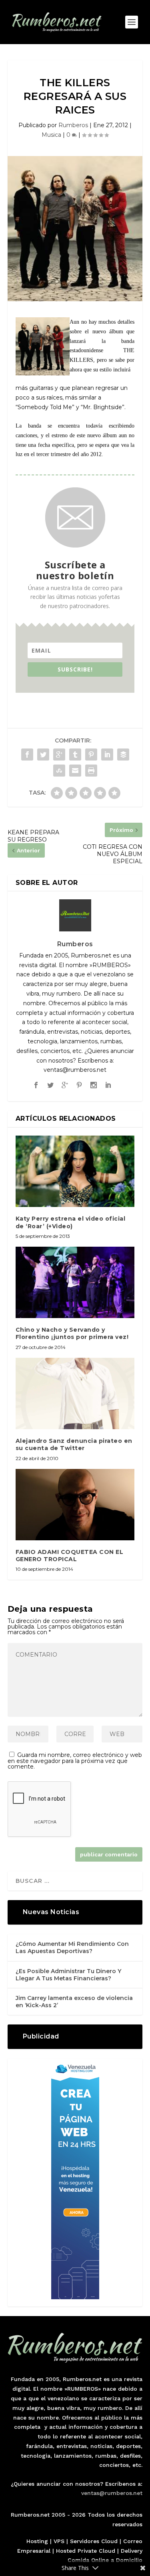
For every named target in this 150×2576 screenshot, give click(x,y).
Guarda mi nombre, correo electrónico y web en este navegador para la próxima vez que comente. (75, 1761)
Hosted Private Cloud (86, 2551)
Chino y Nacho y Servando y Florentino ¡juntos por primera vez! (72, 1333)
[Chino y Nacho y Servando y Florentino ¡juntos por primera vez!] (75, 1283)
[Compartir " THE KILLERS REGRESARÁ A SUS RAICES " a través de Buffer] (123, 755)
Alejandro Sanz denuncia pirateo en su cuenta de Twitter (74, 1444)
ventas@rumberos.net (112, 2493)
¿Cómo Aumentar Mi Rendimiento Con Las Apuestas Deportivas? (72, 1947)
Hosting (37, 2541)
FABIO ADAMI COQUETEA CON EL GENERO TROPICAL (70, 1556)
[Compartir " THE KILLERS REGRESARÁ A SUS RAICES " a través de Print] (91, 771)
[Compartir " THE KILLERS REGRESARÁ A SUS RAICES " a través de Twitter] (43, 755)
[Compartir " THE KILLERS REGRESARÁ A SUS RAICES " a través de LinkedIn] (107, 755)
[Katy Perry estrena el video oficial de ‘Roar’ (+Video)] (75, 1171)
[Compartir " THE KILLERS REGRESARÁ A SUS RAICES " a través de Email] (75, 771)
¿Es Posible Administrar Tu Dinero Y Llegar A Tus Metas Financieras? (68, 1975)
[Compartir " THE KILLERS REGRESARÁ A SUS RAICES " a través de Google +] (59, 755)
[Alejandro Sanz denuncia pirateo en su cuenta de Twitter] (75, 1394)
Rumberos (73, 125)
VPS (59, 2541)
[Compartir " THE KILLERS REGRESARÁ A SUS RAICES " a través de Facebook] (27, 755)
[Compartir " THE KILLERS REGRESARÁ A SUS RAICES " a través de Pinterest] (91, 755)
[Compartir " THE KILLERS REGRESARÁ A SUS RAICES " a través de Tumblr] (75, 755)
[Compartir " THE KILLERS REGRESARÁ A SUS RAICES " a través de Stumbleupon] (59, 771)
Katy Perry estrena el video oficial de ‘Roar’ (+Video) (71, 1222)
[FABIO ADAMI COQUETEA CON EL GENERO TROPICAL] (75, 1505)
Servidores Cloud (94, 2541)
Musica (51, 135)
